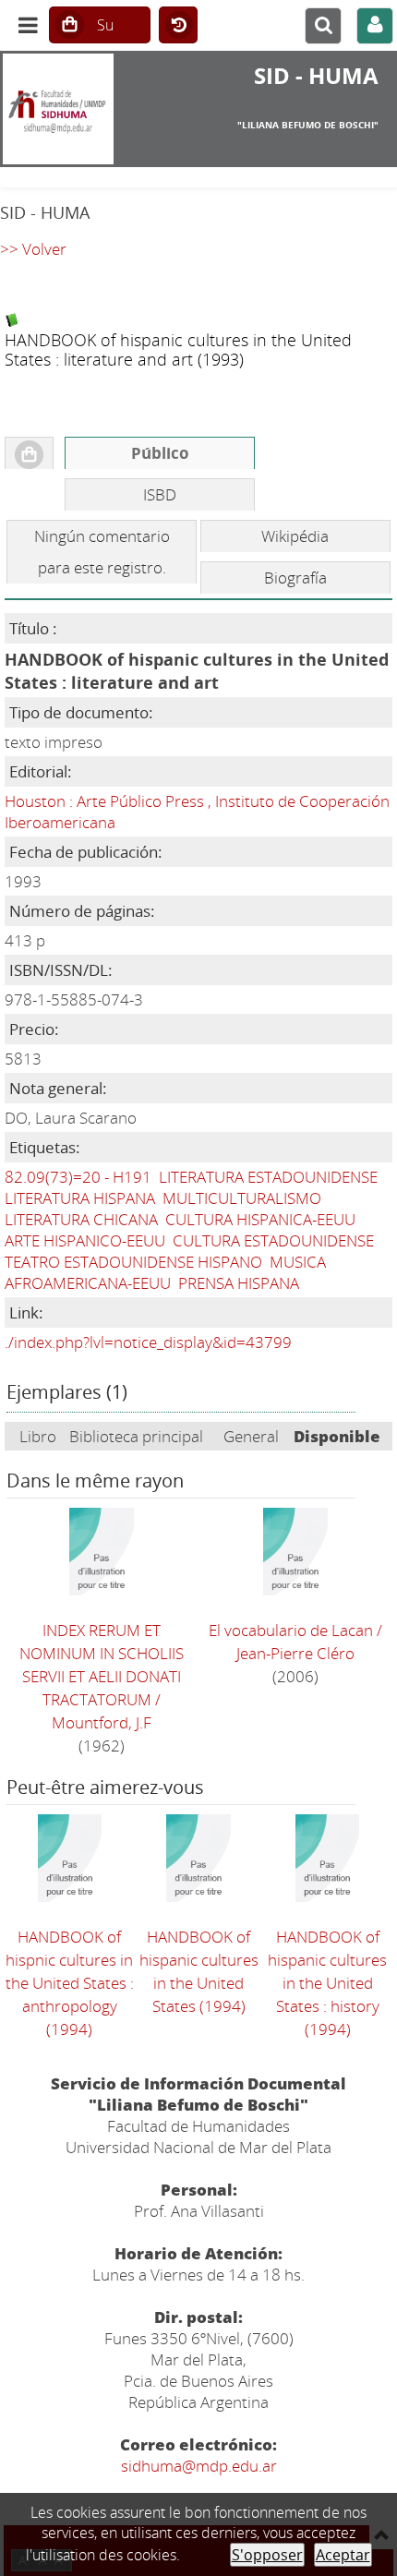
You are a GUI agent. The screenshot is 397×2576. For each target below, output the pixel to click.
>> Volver (33, 249)
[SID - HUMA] (66, 109)
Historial (178, 26)
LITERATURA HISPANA (80, 1198)
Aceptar (343, 2555)
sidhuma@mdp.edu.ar (199, 2466)
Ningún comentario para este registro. (102, 552)
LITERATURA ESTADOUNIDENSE (268, 1177)
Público (160, 453)
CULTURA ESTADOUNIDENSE (273, 1240)
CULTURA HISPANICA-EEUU (260, 1219)
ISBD (160, 494)
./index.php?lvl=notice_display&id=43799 (148, 1342)
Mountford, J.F (102, 1722)
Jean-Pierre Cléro (295, 1653)
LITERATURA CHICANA (81, 1219)
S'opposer (267, 2555)
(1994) (70, 1983)
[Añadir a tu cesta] (29, 453)
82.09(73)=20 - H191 (78, 1177)
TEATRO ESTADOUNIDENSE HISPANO (133, 1262)
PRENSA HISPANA (239, 1283)
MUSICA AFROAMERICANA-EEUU (165, 1272)
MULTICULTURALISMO (242, 1198)
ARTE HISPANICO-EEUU (85, 1240)
